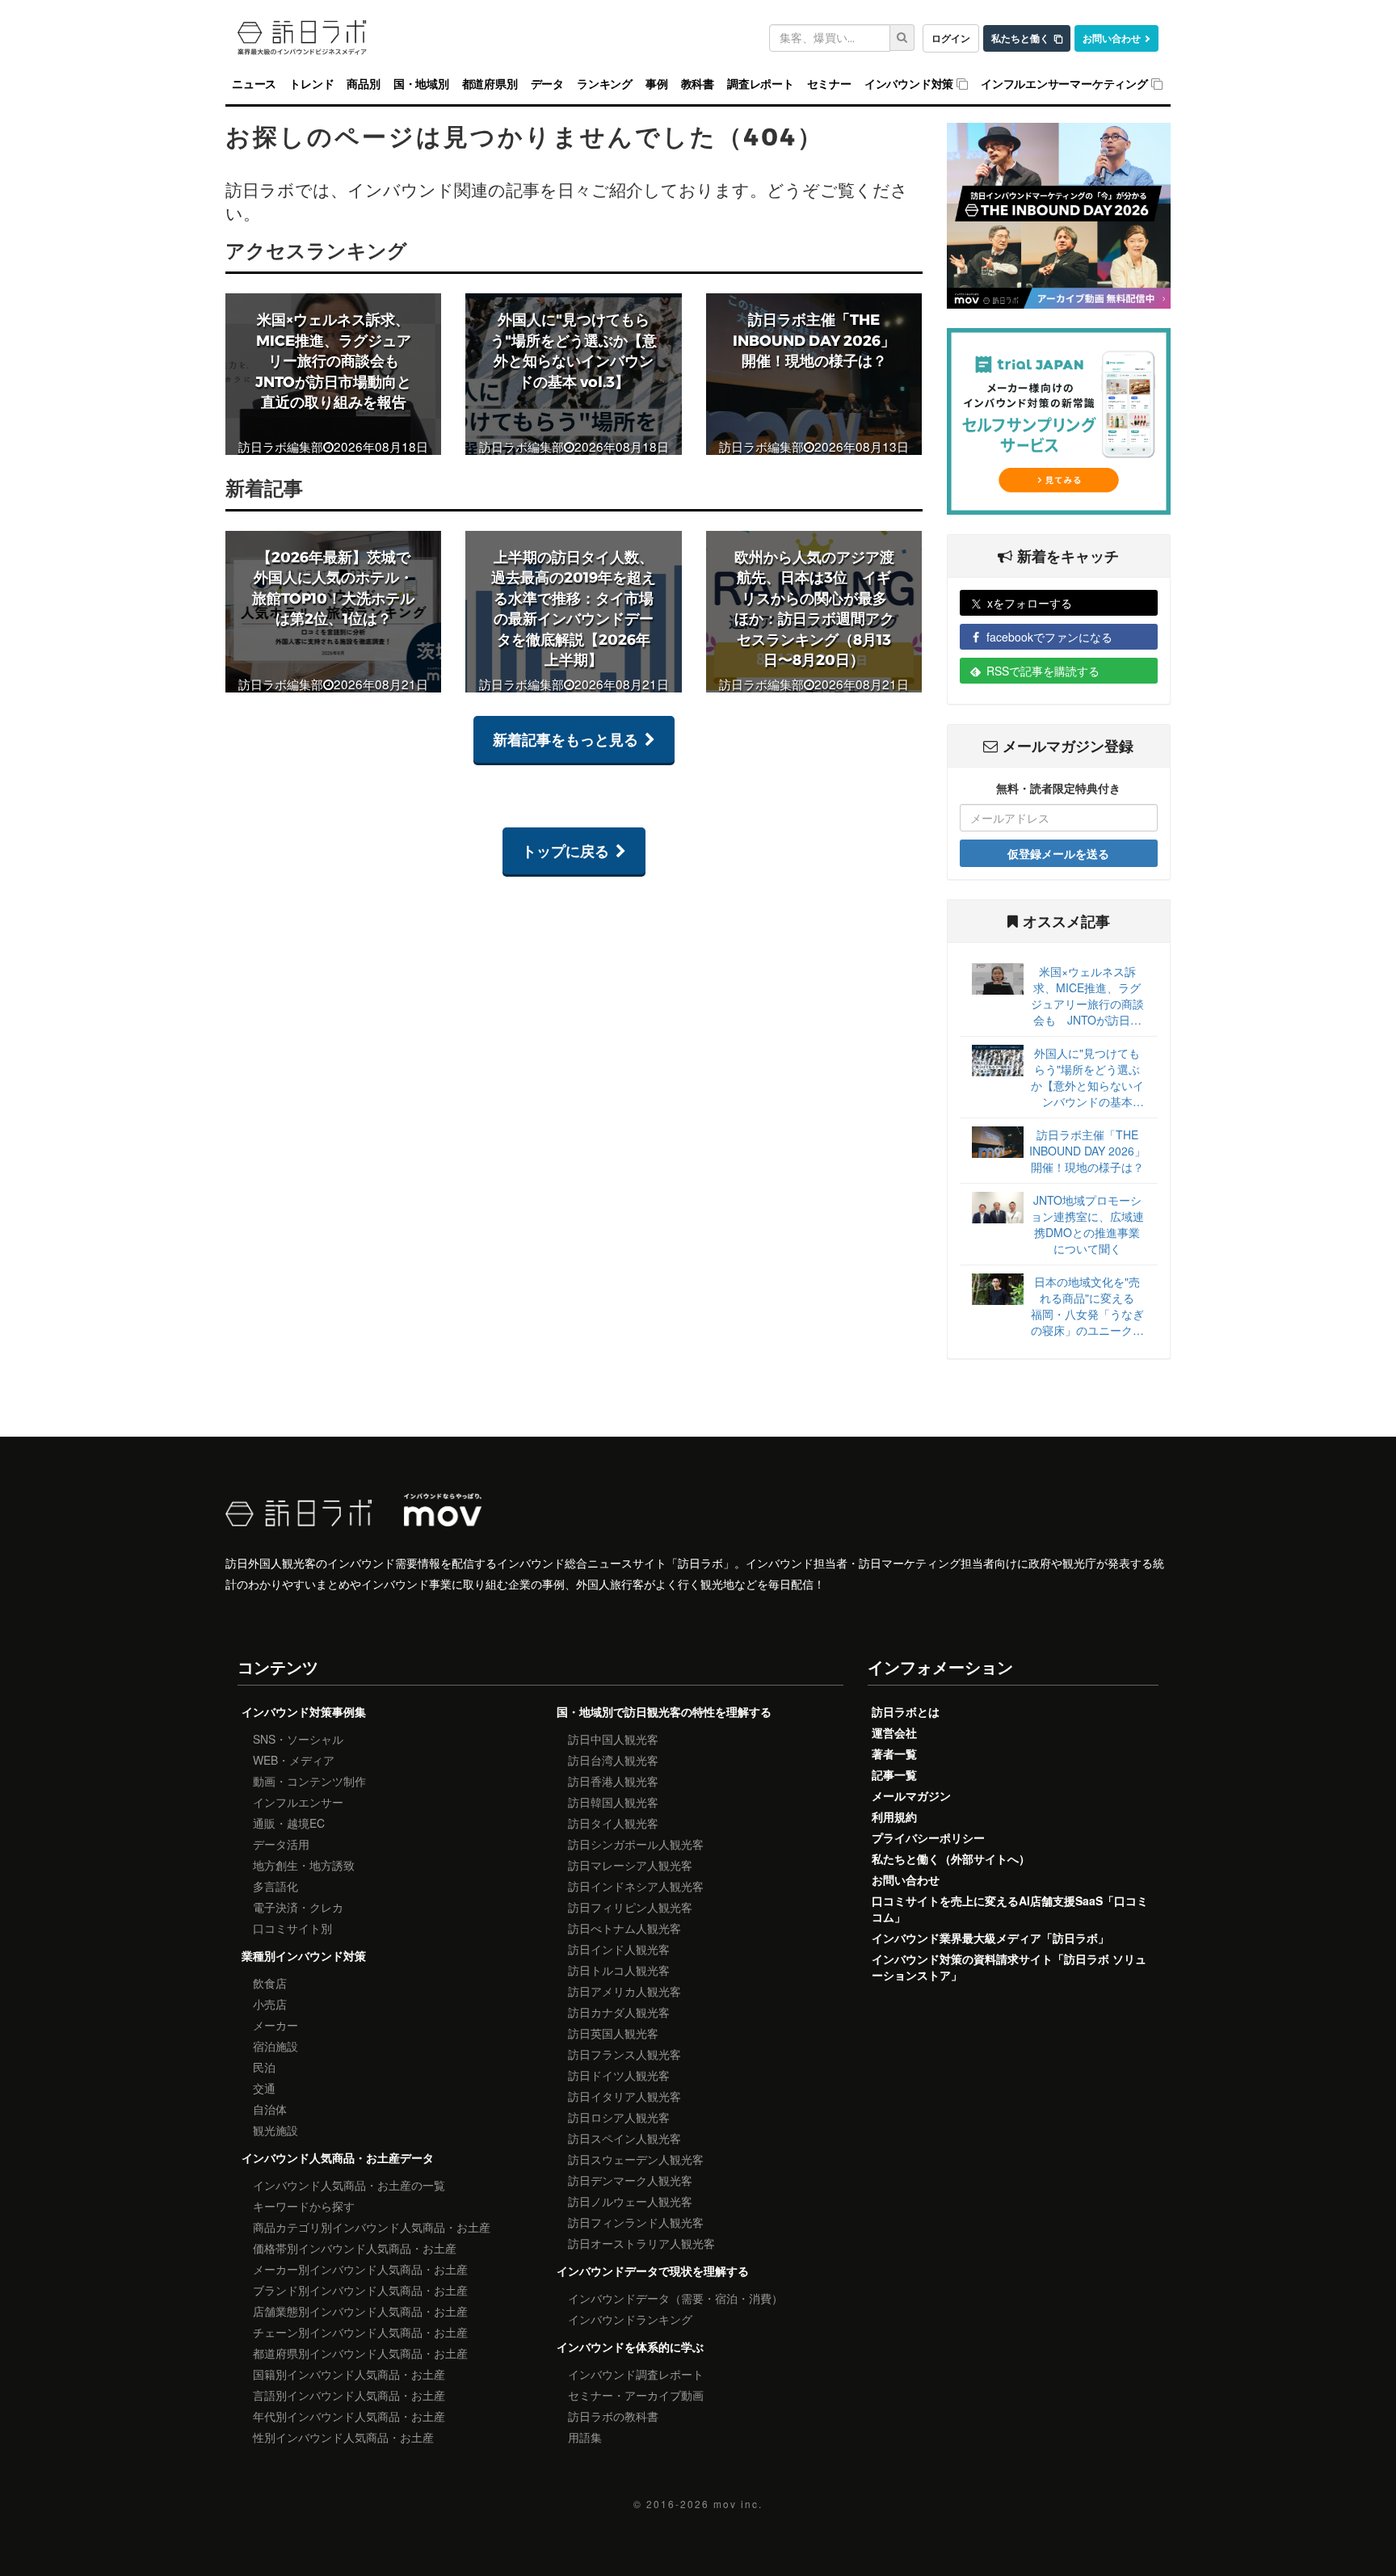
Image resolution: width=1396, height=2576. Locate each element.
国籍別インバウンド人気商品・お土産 (349, 2374)
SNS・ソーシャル (298, 1739)
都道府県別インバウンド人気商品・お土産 (360, 2353)
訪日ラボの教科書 (613, 2416)
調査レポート (761, 84)
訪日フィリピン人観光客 (630, 1907)
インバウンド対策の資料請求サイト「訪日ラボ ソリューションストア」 (1009, 1967)
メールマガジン (911, 1795)
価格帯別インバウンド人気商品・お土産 (355, 2248)
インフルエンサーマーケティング (1064, 84)
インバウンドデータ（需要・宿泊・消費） (675, 2298)
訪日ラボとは (906, 1711)
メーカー (275, 2025)
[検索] (902, 38)
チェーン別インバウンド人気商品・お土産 (360, 2332)
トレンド (311, 84)
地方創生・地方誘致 (304, 1865)
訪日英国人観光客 (613, 2033)
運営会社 (894, 1732)
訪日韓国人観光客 (613, 1802)
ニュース (254, 84)
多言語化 (275, 1886)
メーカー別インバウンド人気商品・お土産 (360, 2269)
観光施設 (275, 2130)
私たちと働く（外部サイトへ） (951, 1858)
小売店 (270, 2004)
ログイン (951, 38)
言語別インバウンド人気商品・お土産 (349, 2395)
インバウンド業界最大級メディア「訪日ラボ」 (990, 1938)
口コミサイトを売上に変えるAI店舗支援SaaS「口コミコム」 (1010, 1909)
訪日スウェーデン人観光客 (636, 2159)
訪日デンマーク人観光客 (630, 2180)
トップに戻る (566, 851)
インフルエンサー (298, 1802)
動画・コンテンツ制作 (309, 1781)
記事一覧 (894, 1774)
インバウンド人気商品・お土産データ (338, 2157)
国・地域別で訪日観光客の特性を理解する (664, 1711)
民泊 (264, 2067)
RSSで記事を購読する (1043, 671)
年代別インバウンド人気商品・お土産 (349, 2416)
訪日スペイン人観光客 (624, 2138)
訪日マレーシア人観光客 (630, 1865)
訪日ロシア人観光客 (619, 2117)
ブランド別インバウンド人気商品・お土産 (360, 2290)
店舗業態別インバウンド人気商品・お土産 (360, 2311)
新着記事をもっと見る (566, 739)
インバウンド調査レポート (636, 2374)
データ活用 (281, 1844)
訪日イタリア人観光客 (624, 2096)
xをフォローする (1030, 603)
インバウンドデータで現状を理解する (653, 2271)
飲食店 (270, 1983)
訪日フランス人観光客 (624, 2054)
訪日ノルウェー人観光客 (630, 2201)
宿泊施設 (275, 2046)
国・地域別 (421, 84)
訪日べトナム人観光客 (624, 1928)
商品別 (363, 84)
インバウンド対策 (909, 84)
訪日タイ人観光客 (613, 1823)
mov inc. (738, 2504)
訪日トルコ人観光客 (619, 1970)
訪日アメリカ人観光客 (624, 1991)
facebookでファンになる (1049, 637)
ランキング (605, 84)
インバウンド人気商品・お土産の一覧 (349, 2185)
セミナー (829, 84)
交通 (264, 2088)
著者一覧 (894, 1753)
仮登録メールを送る (1058, 853)
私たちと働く (1020, 38)
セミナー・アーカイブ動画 (636, 2395)
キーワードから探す (304, 2206)
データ (547, 84)
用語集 (585, 2437)
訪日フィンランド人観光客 (636, 2222)
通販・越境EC (289, 1823)
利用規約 (894, 1816)
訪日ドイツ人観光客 (619, 2075)
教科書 (698, 84)
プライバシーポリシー (928, 1837)
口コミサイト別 (292, 1928)
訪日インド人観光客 (619, 1949)
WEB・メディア (294, 1760)
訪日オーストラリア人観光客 (641, 2243)
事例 (657, 84)
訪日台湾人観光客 (613, 1760)
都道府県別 (490, 84)
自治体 (270, 2109)
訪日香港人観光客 (613, 1781)
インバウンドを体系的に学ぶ (630, 2347)
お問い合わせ (1112, 38)
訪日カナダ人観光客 (619, 2012)
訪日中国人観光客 (613, 1739)
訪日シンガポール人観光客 (636, 1844)
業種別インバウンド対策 (304, 1955)
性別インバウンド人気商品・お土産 (343, 2437)
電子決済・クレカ (298, 1907)
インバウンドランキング (630, 2319)
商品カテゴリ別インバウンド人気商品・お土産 (372, 2227)
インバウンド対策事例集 (304, 1711)
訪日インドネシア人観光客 (636, 1886)
